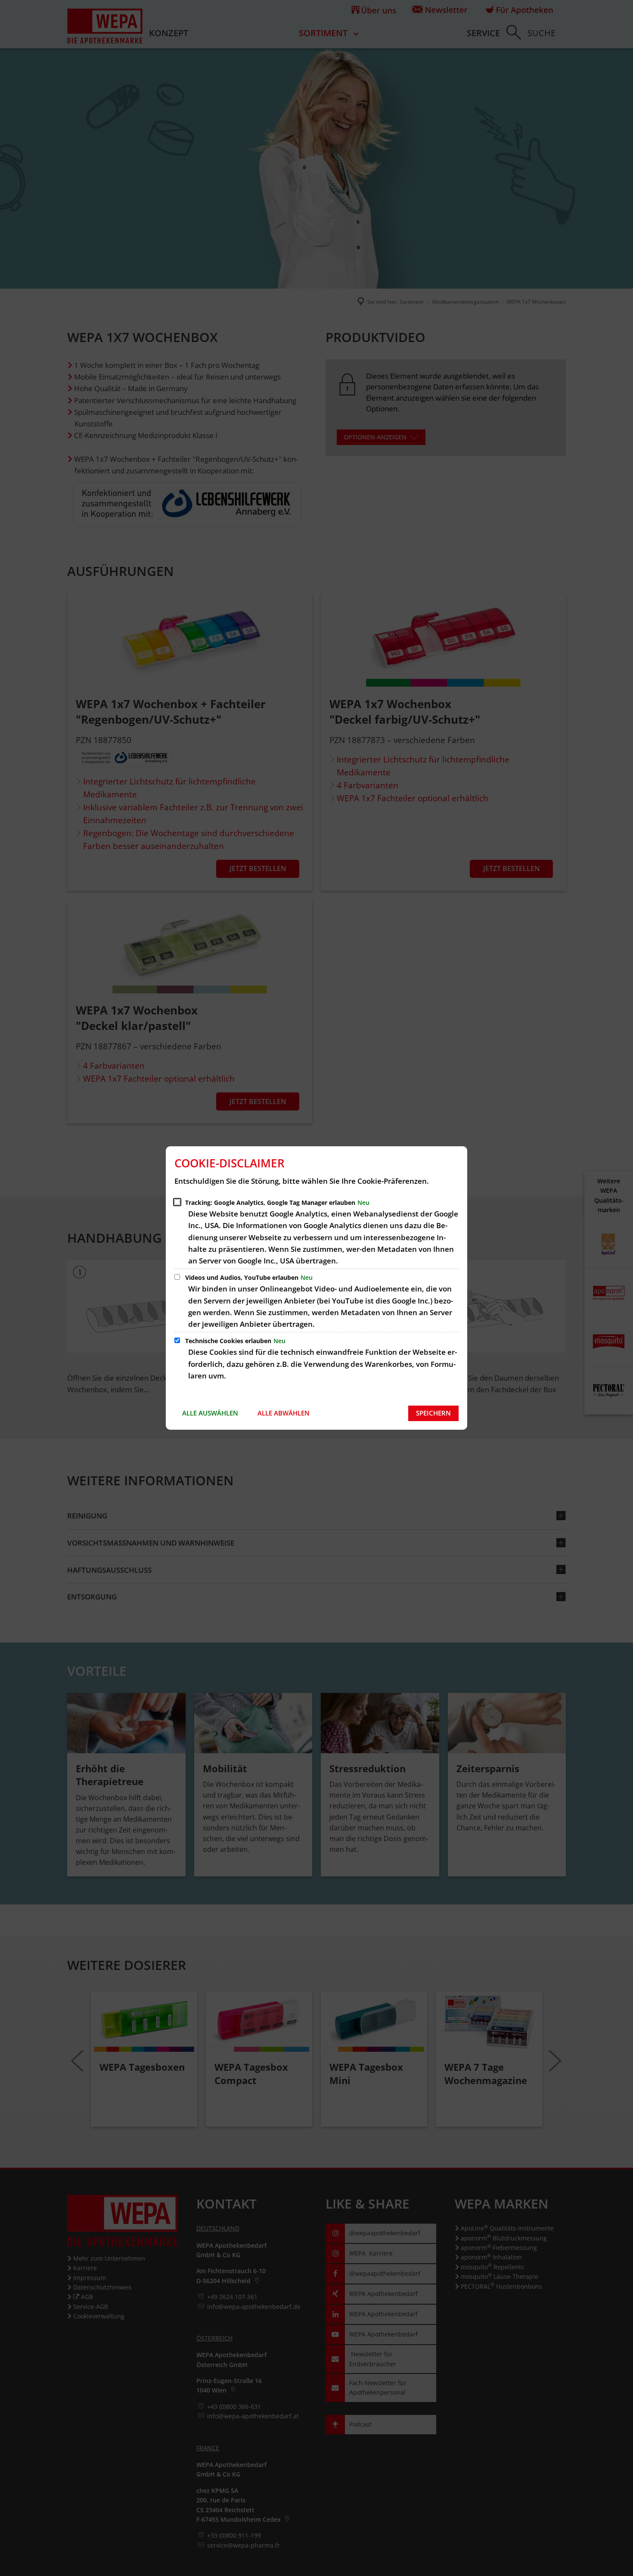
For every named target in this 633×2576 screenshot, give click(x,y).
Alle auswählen (210, 1413)
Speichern (433, 1413)
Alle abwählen (284, 1413)
